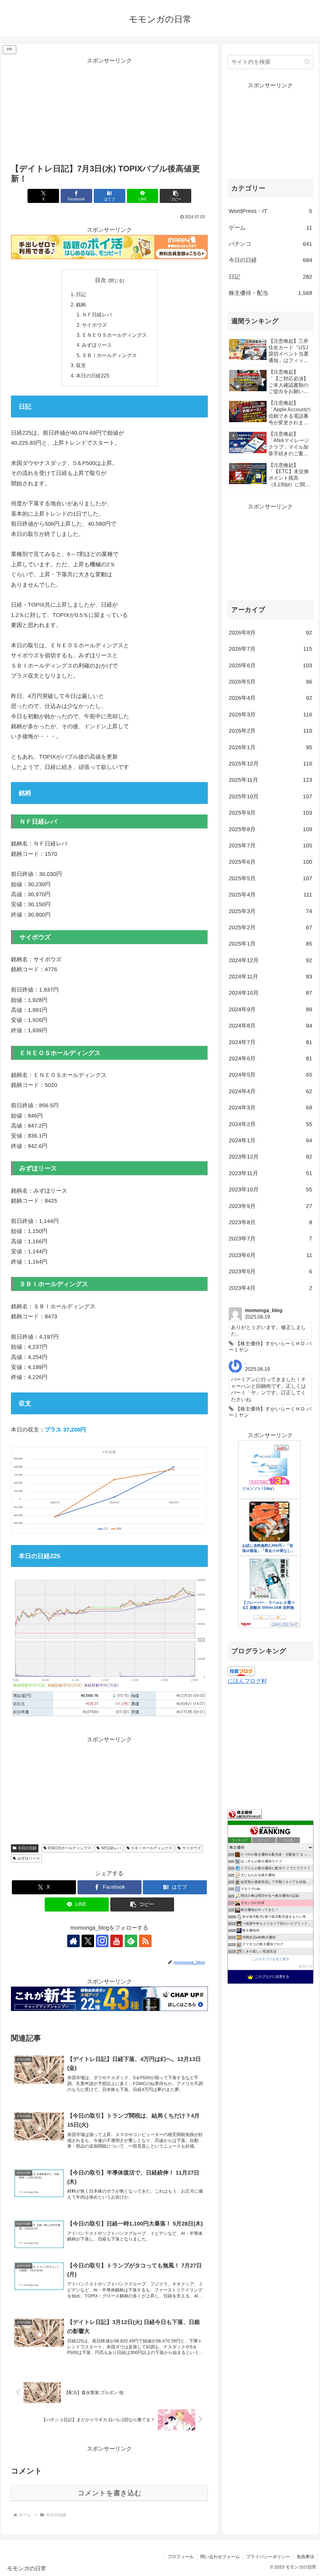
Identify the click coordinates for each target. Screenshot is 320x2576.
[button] (175, 196)
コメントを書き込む (110, 2493)
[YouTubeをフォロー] (117, 1941)
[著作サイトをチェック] (73, 1941)
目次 (101, 280)
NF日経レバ (111, 1848)
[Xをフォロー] (88, 1941)
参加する (305, 1966)
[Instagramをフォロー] (102, 1941)
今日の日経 (27, 1848)
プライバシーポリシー (268, 2557)
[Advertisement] (109, 110)
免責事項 (305, 2557)
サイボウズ (94, 325)
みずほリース (97, 345)
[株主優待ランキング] (245, 1814)
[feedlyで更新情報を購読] (131, 1941)
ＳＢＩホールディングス (109, 355)
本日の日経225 (93, 376)
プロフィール (181, 2557)
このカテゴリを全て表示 (270, 1959)
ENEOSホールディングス (70, 1848)
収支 (81, 365)
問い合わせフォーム (220, 2557)
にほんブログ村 (247, 1681)
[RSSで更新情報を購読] (145, 1941)
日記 (81, 294)
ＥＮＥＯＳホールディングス (114, 335)
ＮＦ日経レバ (97, 315)
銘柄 (81, 305)
